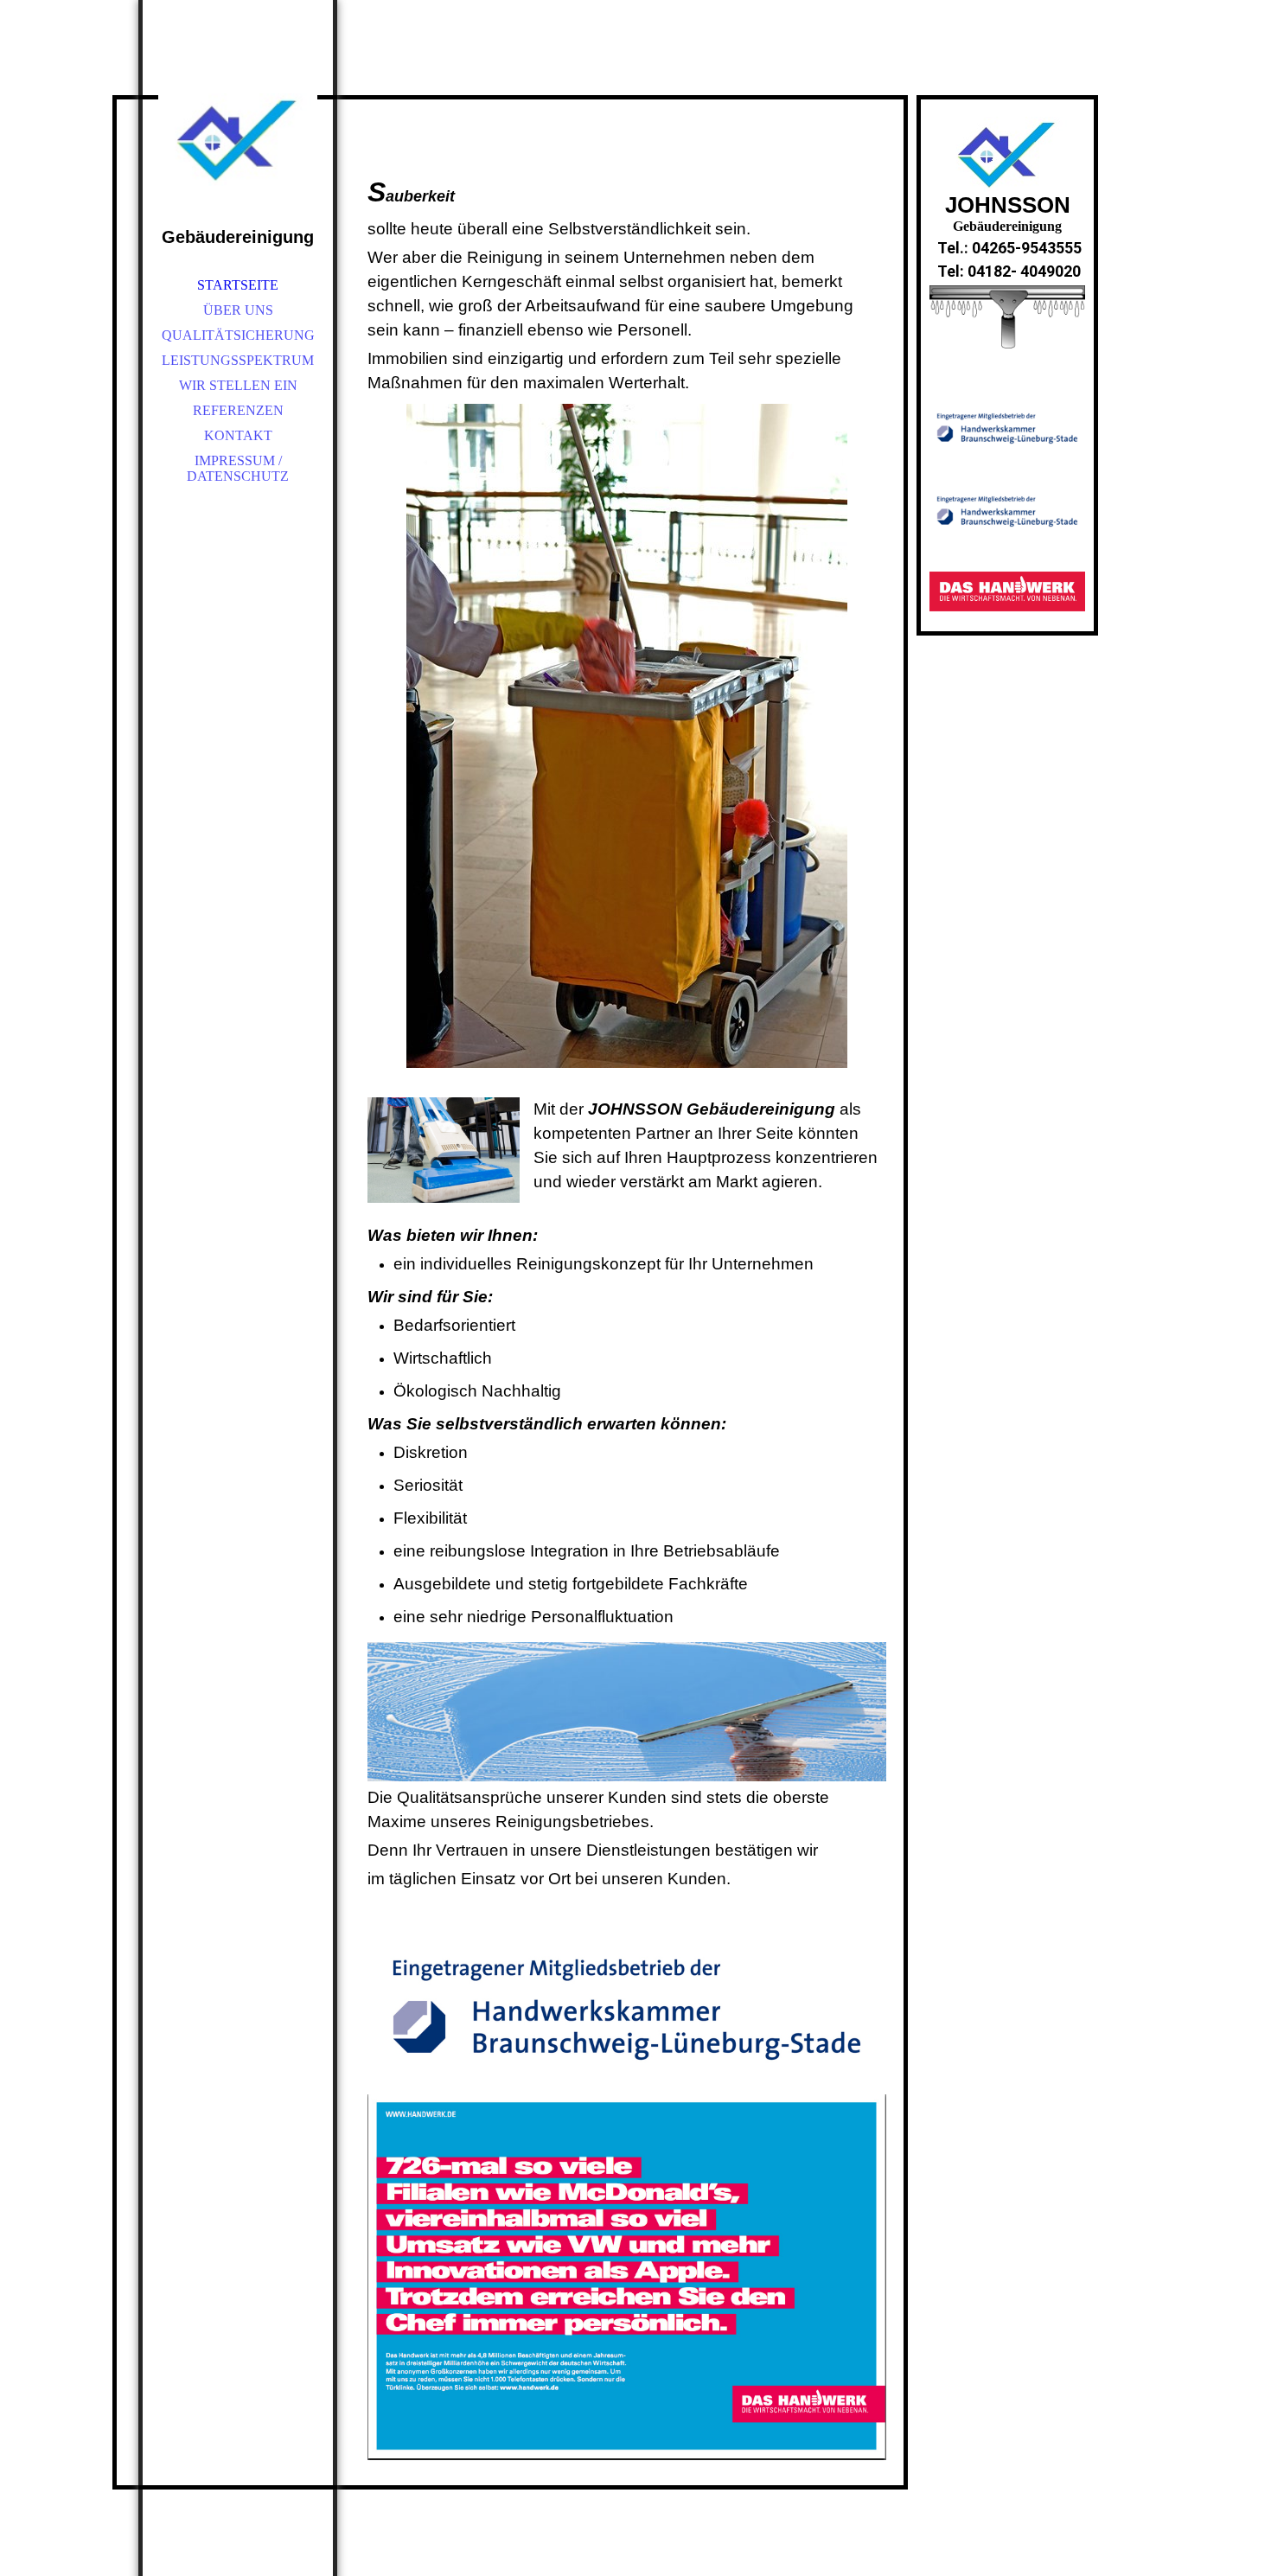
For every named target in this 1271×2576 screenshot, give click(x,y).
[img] (238, 121)
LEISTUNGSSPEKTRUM (238, 360)
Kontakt (238, 435)
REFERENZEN (238, 410)
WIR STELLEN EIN (238, 385)
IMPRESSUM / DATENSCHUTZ (238, 468)
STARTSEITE (238, 285)
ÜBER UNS (238, 310)
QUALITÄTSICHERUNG (238, 335)
